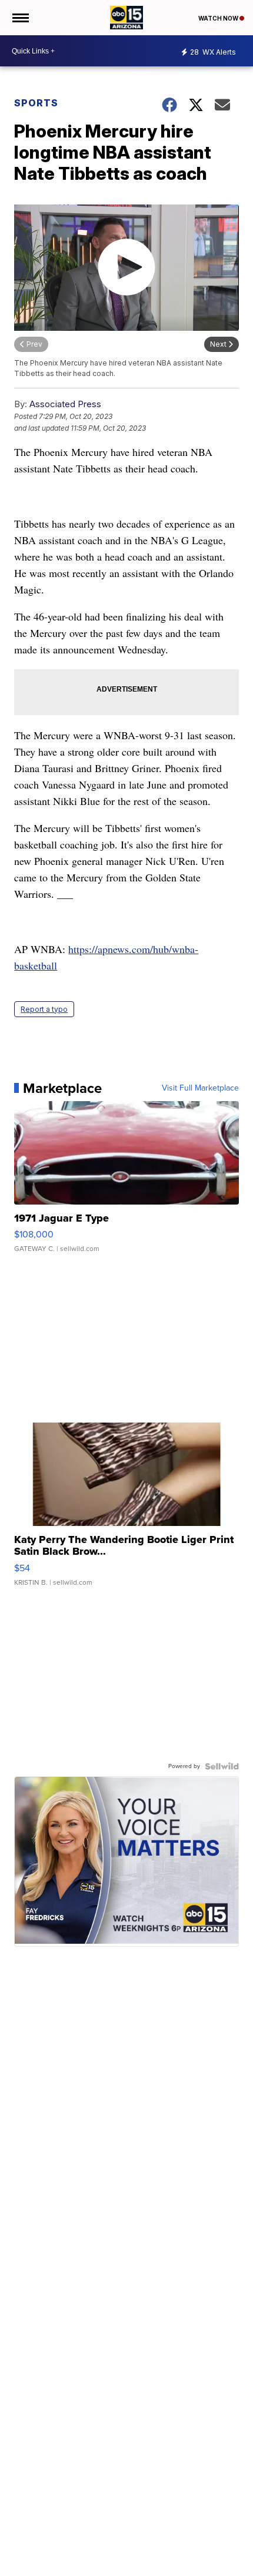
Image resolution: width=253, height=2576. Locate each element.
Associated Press (65, 404)
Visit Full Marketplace (200, 1088)
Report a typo (44, 1009)
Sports (36, 103)
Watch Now (219, 18)
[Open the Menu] (20, 18)
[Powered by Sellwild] (222, 1766)
